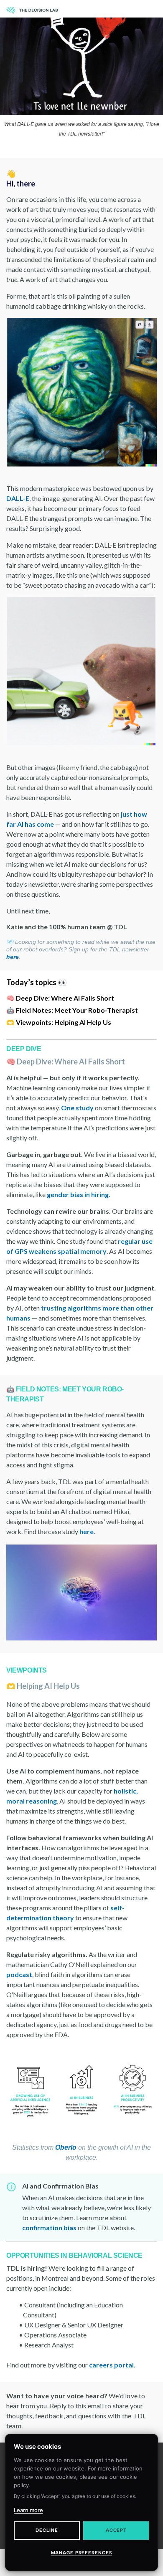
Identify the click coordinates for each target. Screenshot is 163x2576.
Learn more (28, 2510)
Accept (116, 2530)
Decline (47, 2530)
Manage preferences (82, 2553)
